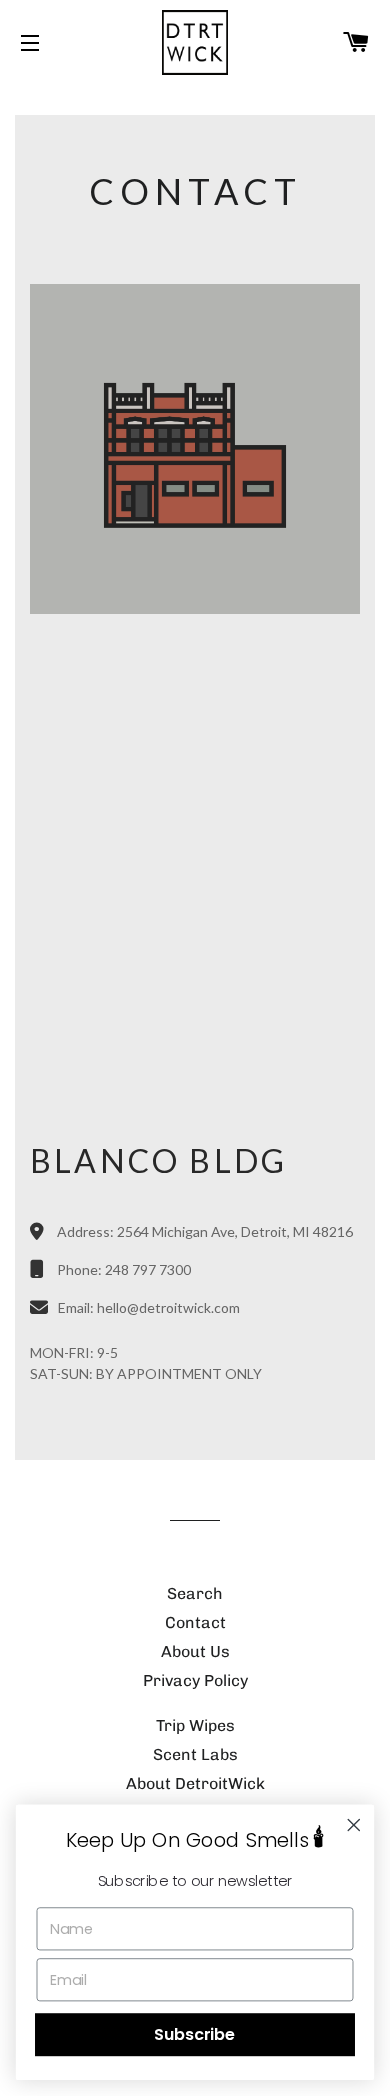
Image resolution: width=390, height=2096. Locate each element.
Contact (195, 1622)
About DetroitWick (195, 1783)
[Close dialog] (354, 1825)
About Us (195, 1651)
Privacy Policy (195, 1680)
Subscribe (194, 2035)
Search (195, 1593)
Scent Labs (195, 1754)
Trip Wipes (195, 1725)
